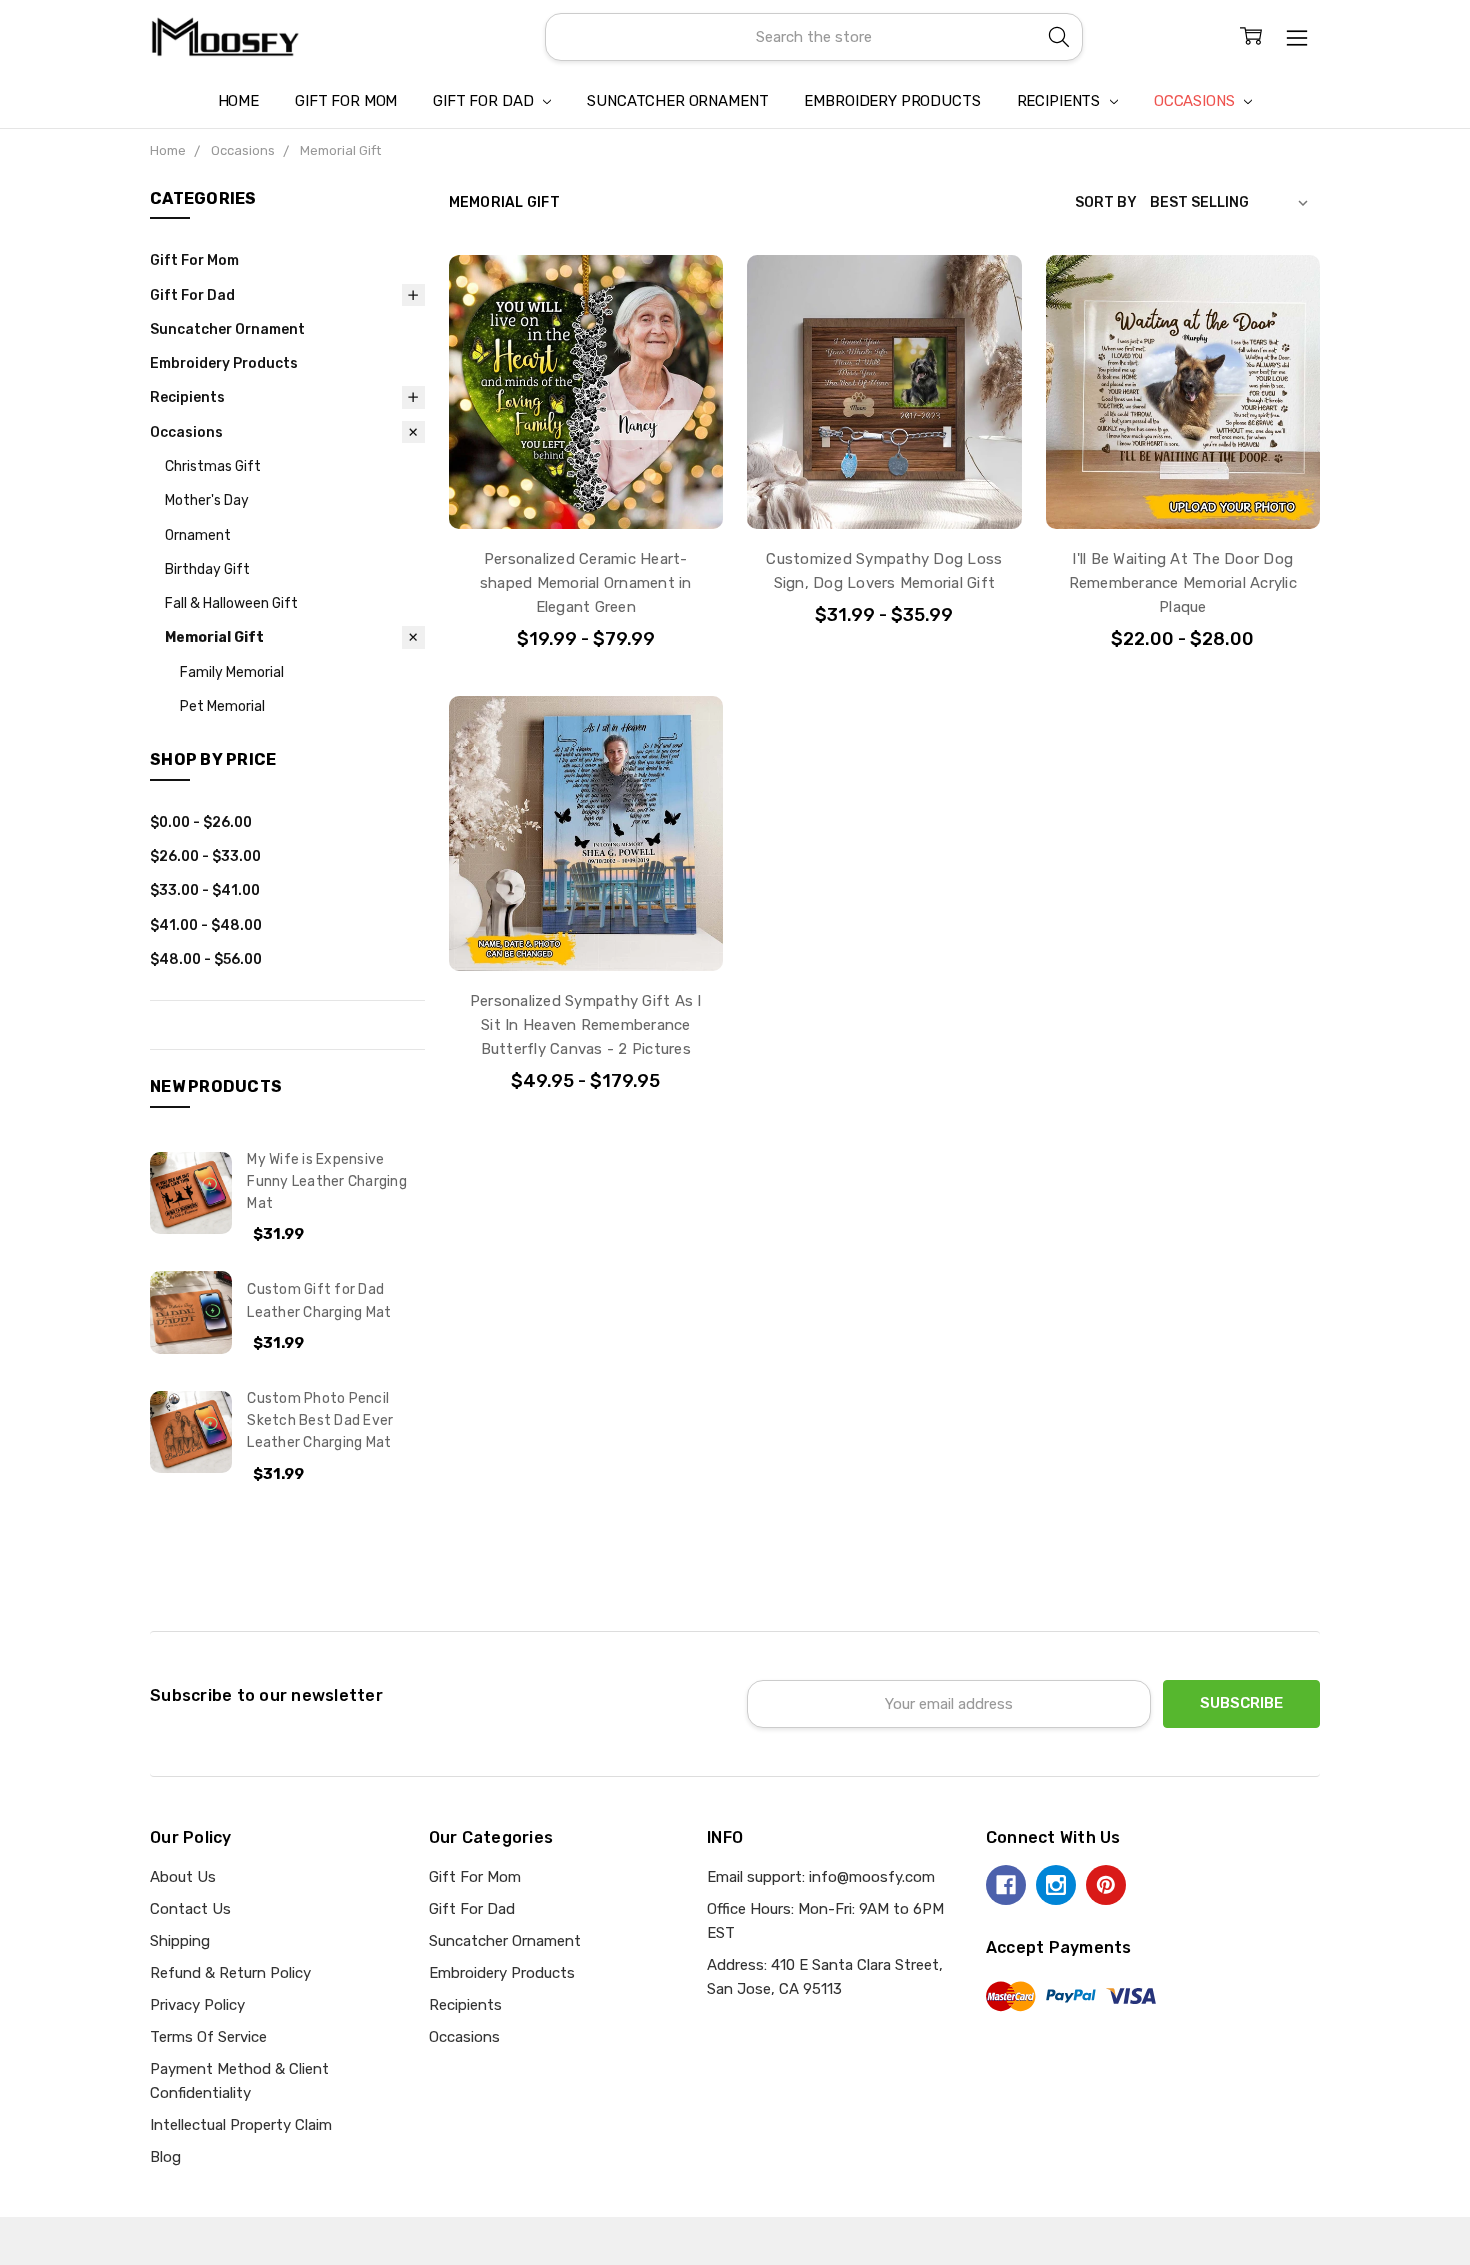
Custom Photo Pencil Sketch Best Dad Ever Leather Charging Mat (320, 1420)
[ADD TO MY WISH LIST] (686, 324)
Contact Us (190, 1909)
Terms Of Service (208, 2037)
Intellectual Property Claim (241, 2125)
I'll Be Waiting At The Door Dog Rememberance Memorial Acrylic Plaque (1183, 583)
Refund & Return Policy (230, 1973)
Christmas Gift (213, 466)
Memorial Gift (214, 637)
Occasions (1196, 101)
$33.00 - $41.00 (205, 890)
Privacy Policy (197, 2005)
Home (238, 101)
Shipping (180, 1941)
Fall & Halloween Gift (231, 603)
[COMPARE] (686, 292)
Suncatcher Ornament (677, 101)
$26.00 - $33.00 (205, 856)
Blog (165, 2157)
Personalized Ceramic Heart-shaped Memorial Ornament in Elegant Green (586, 583)
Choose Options (585, 484)
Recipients (1060, 101)
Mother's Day (207, 500)
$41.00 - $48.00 (206, 925)
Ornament (198, 535)
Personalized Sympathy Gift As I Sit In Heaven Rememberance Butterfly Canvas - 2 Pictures (586, 1025)
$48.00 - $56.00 (206, 959)
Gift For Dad (485, 101)
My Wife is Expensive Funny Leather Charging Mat (327, 1181)
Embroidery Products (892, 101)
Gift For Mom (346, 101)
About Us (183, 1877)
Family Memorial (232, 672)
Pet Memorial (222, 706)
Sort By (1106, 202)
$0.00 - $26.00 (201, 822)
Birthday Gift (207, 569)
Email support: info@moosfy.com (821, 1877)
